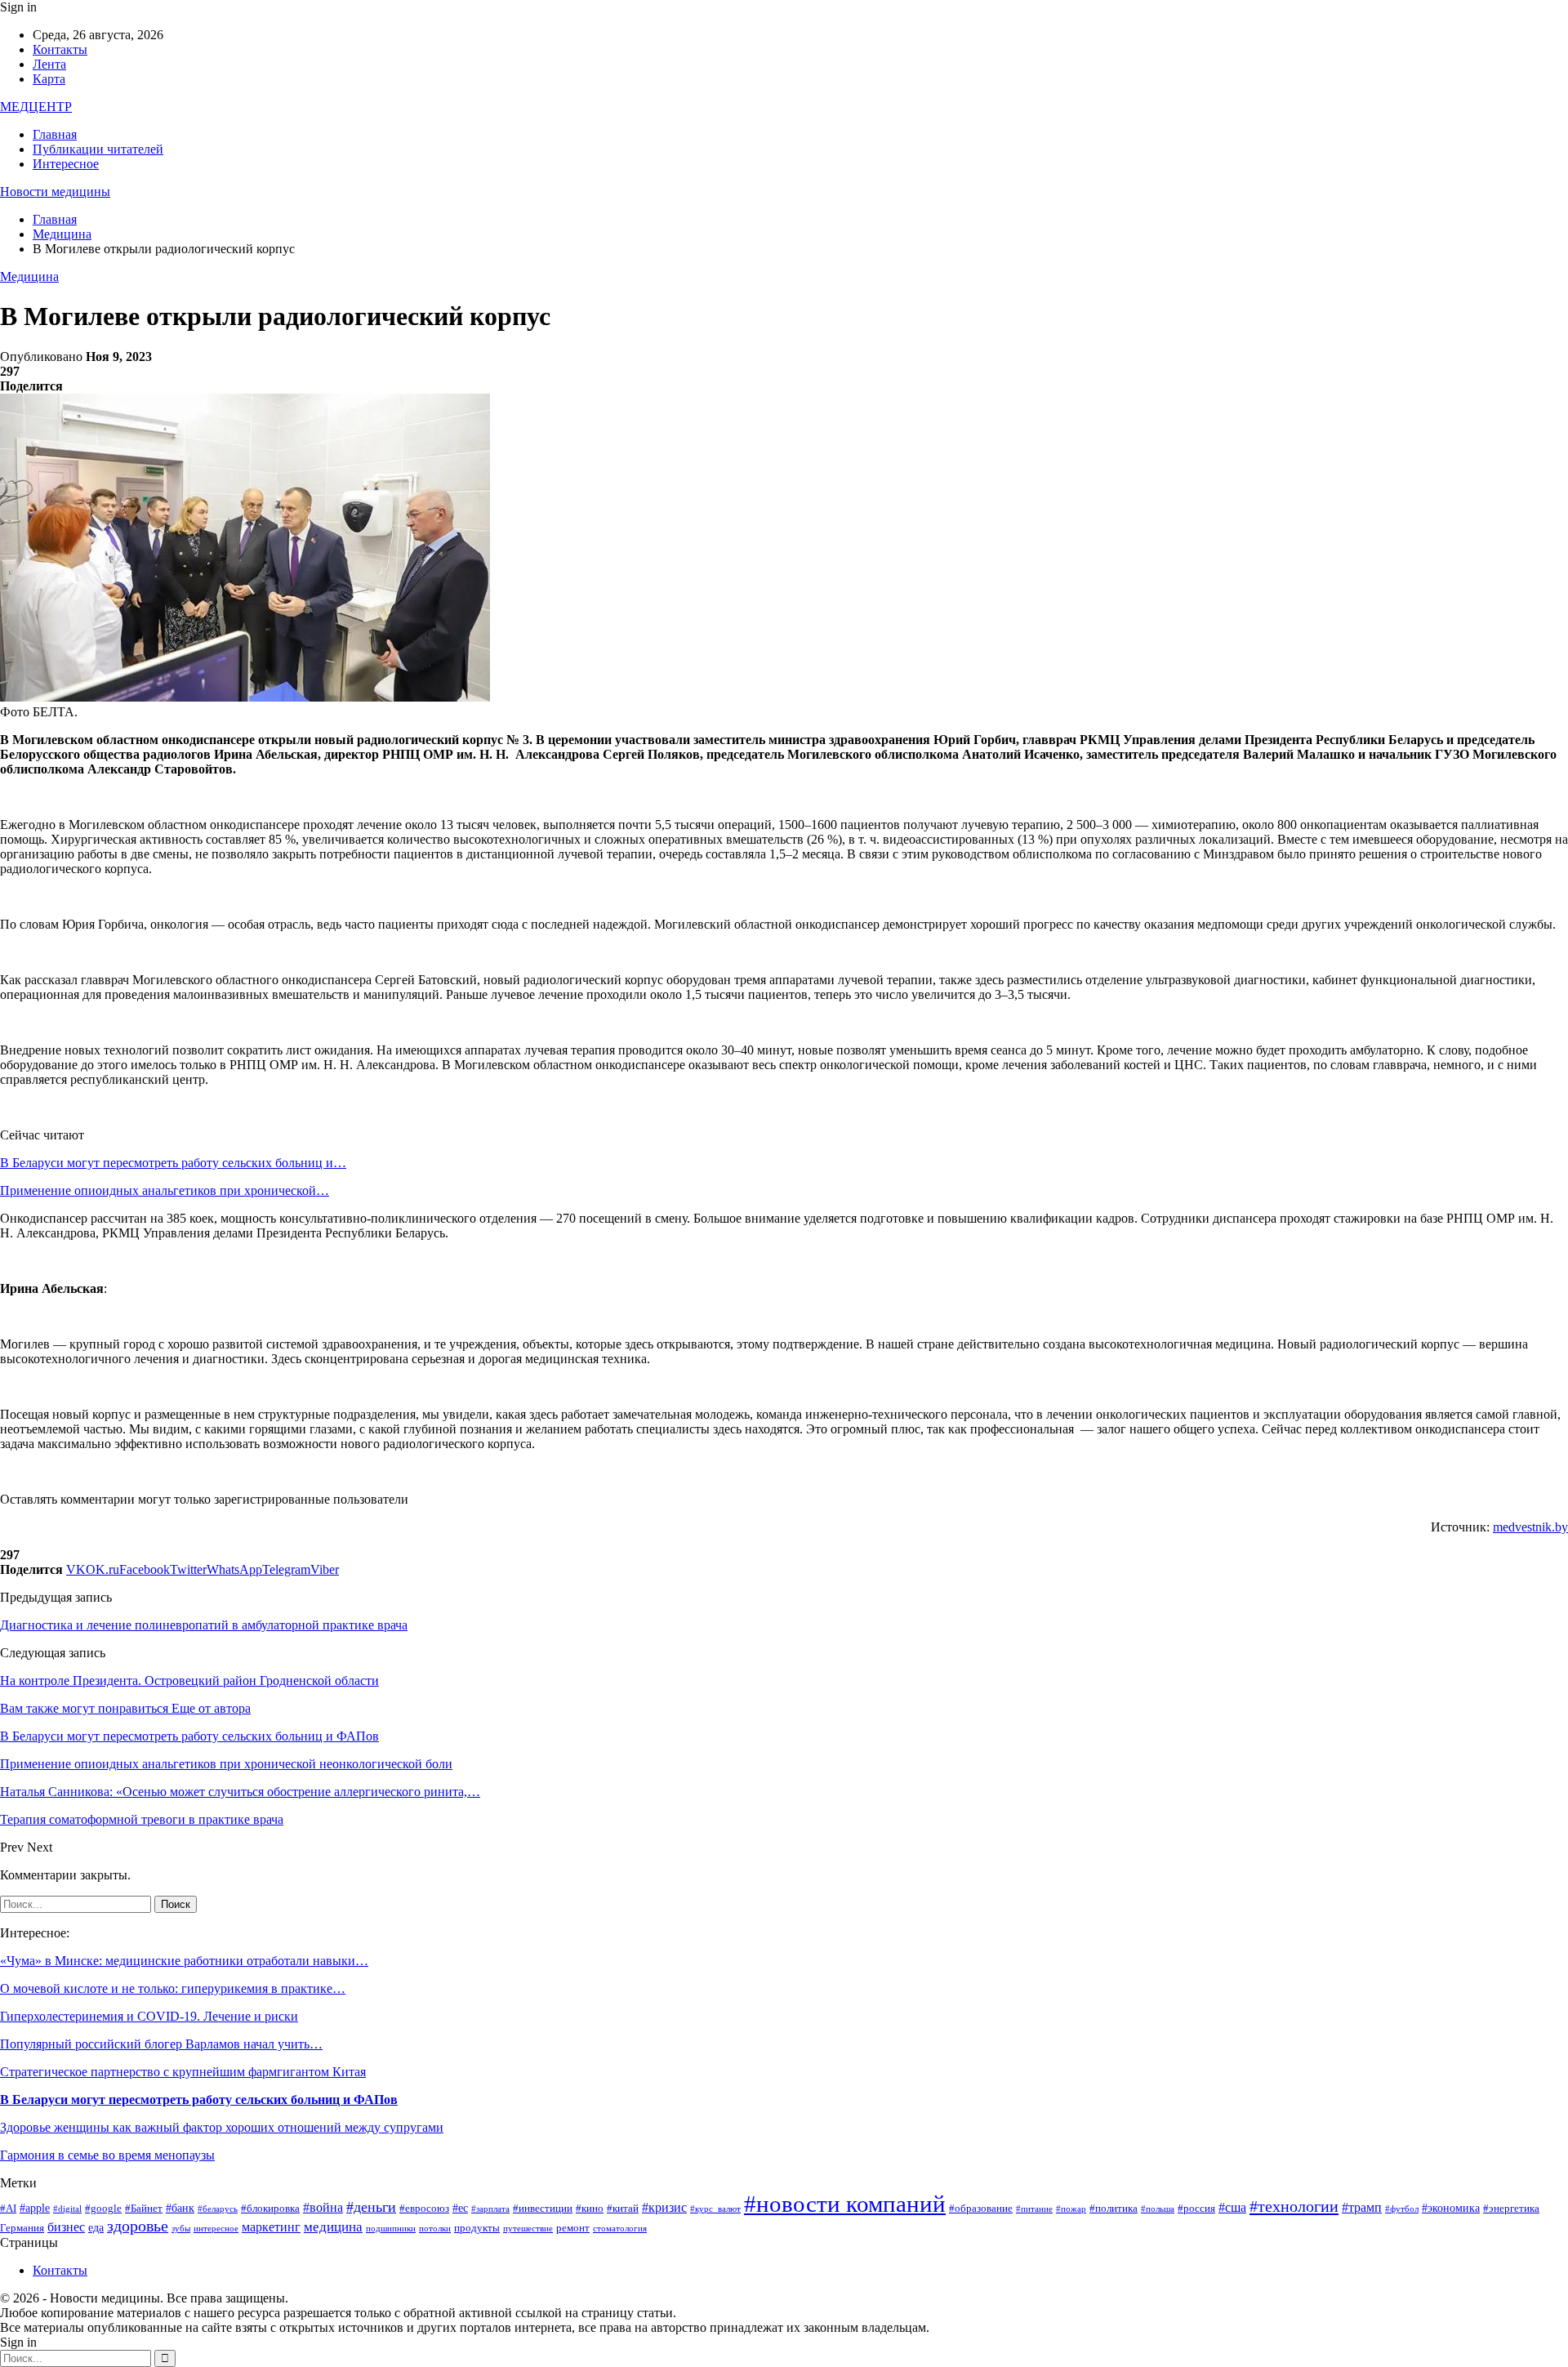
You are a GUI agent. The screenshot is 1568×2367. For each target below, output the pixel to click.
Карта (49, 79)
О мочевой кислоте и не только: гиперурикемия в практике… (173, 1988)
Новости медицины (55, 192)
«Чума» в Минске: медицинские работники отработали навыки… (184, 1961)
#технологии (1294, 2206)
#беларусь (218, 2209)
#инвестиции (543, 2209)
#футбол (1402, 2209)
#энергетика (1511, 2209)
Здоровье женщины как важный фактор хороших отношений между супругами (222, 2127)
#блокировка (270, 2209)
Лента (49, 64)
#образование (981, 2209)
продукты (477, 2228)
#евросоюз (424, 2209)
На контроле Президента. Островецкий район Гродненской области (189, 1681)
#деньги (371, 2207)
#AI (8, 2209)
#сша (1232, 2207)
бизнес (66, 2227)
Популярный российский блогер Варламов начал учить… (161, 2044)
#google (103, 2209)
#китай (623, 2209)
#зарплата (490, 2209)
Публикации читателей (98, 149)
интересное (216, 2229)
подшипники (391, 2229)
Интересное (66, 164)
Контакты (60, 49)
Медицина (29, 276)
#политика (1114, 2209)
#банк (180, 2208)
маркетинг (271, 2227)
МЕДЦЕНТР (36, 107)
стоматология (620, 2229)
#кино (590, 2209)
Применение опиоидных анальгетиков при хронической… (165, 1190)
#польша (1158, 2209)
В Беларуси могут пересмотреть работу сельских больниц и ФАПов (199, 2100)
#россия (1196, 2209)
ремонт (573, 2228)
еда (96, 2227)
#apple (35, 2208)
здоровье (138, 2226)
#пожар (1071, 2209)
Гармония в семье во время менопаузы (107, 2155)
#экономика (1451, 2208)
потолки (435, 2229)
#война (323, 2207)
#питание (1034, 2209)
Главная (55, 134)
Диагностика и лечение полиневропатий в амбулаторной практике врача (204, 1625)
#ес (460, 2208)
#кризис (664, 2207)
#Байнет (144, 2209)
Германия (22, 2228)
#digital (67, 2209)
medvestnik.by (1530, 1527)
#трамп (1362, 2207)
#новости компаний (845, 2204)
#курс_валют (715, 2209)
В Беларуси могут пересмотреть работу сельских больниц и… (173, 1163)
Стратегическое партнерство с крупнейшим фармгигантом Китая (183, 2072)
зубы (181, 2229)
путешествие (528, 2229)
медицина (333, 2227)
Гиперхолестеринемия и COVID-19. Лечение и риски (149, 2016)
